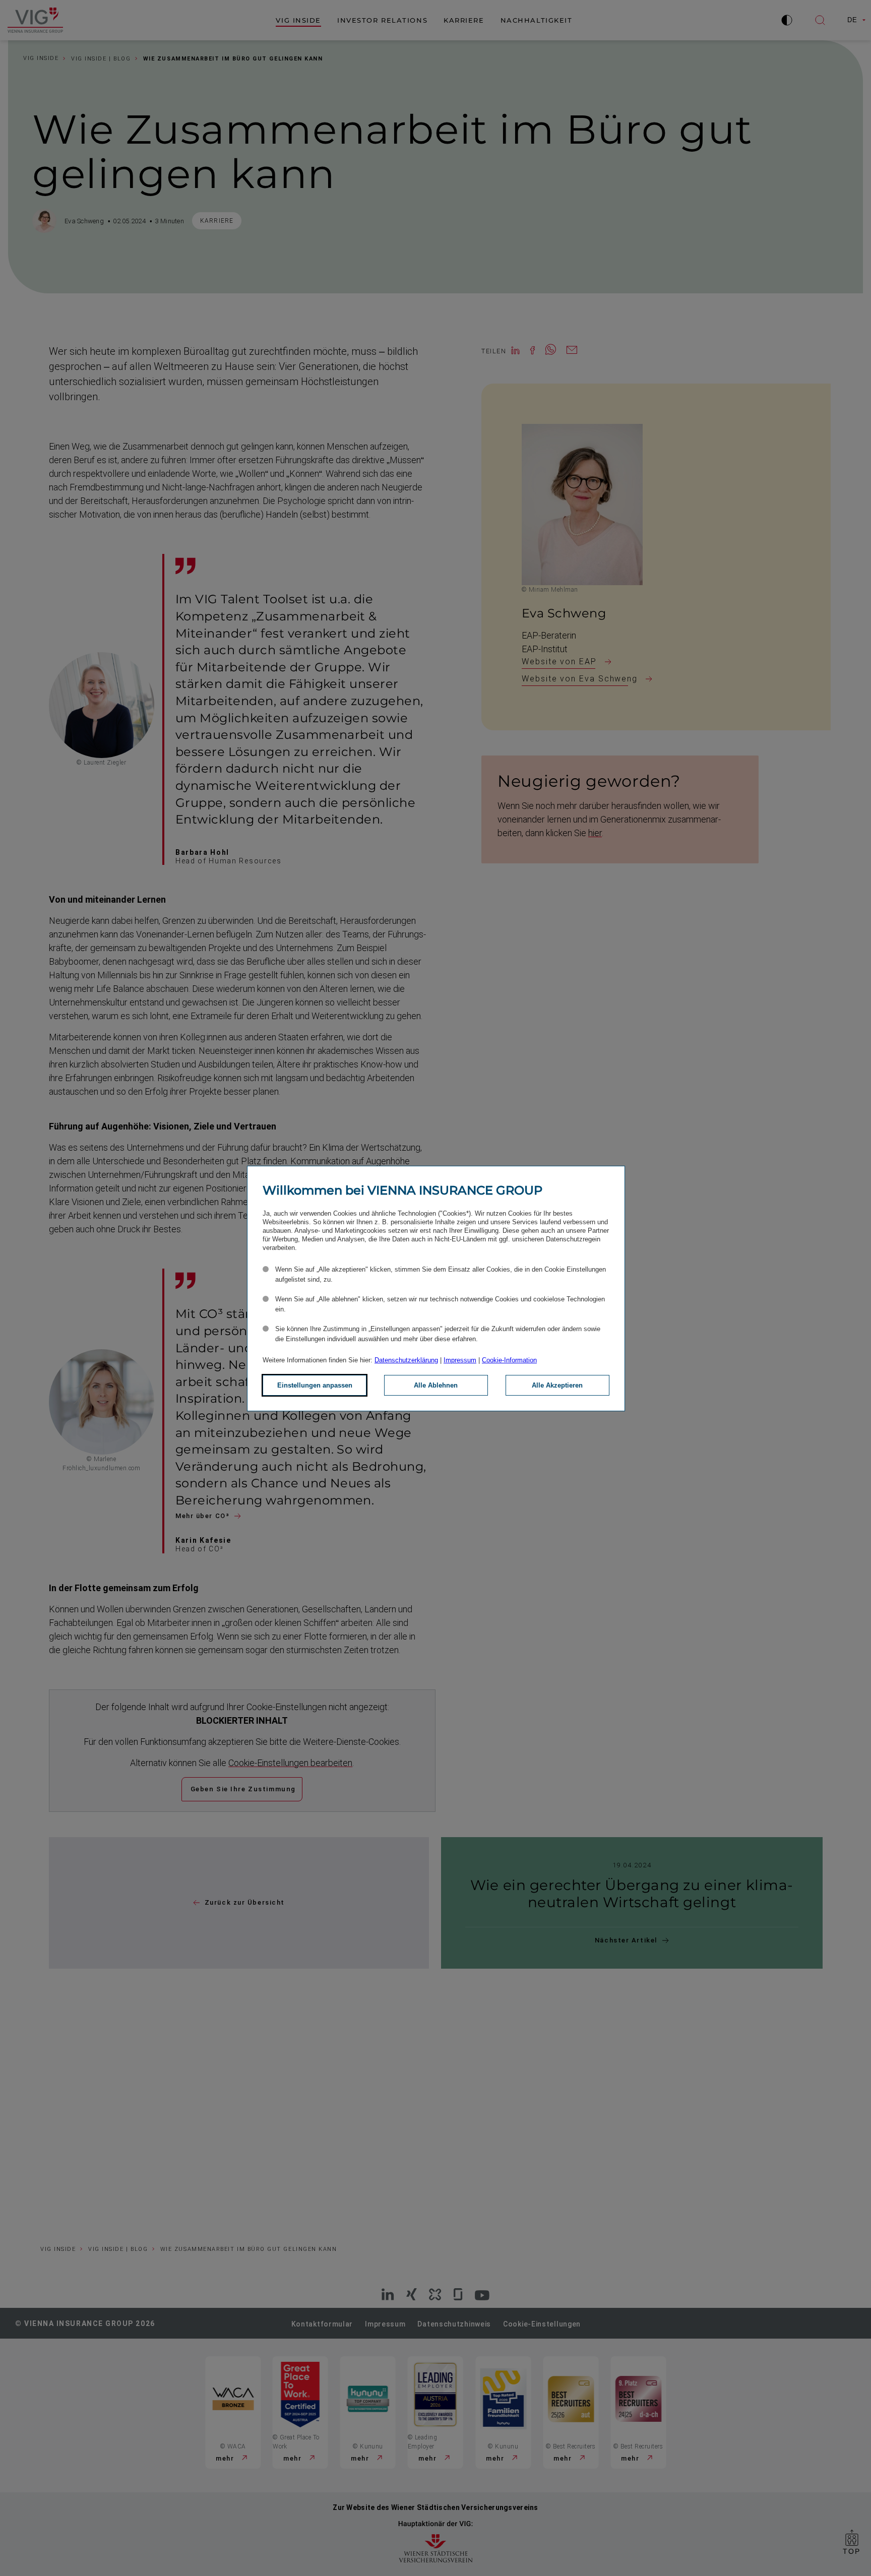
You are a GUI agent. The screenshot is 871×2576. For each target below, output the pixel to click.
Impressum (460, 1360)
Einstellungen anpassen (315, 1385)
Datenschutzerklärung (406, 1360)
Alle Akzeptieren (557, 1385)
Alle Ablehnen (436, 1385)
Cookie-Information (509, 1360)
